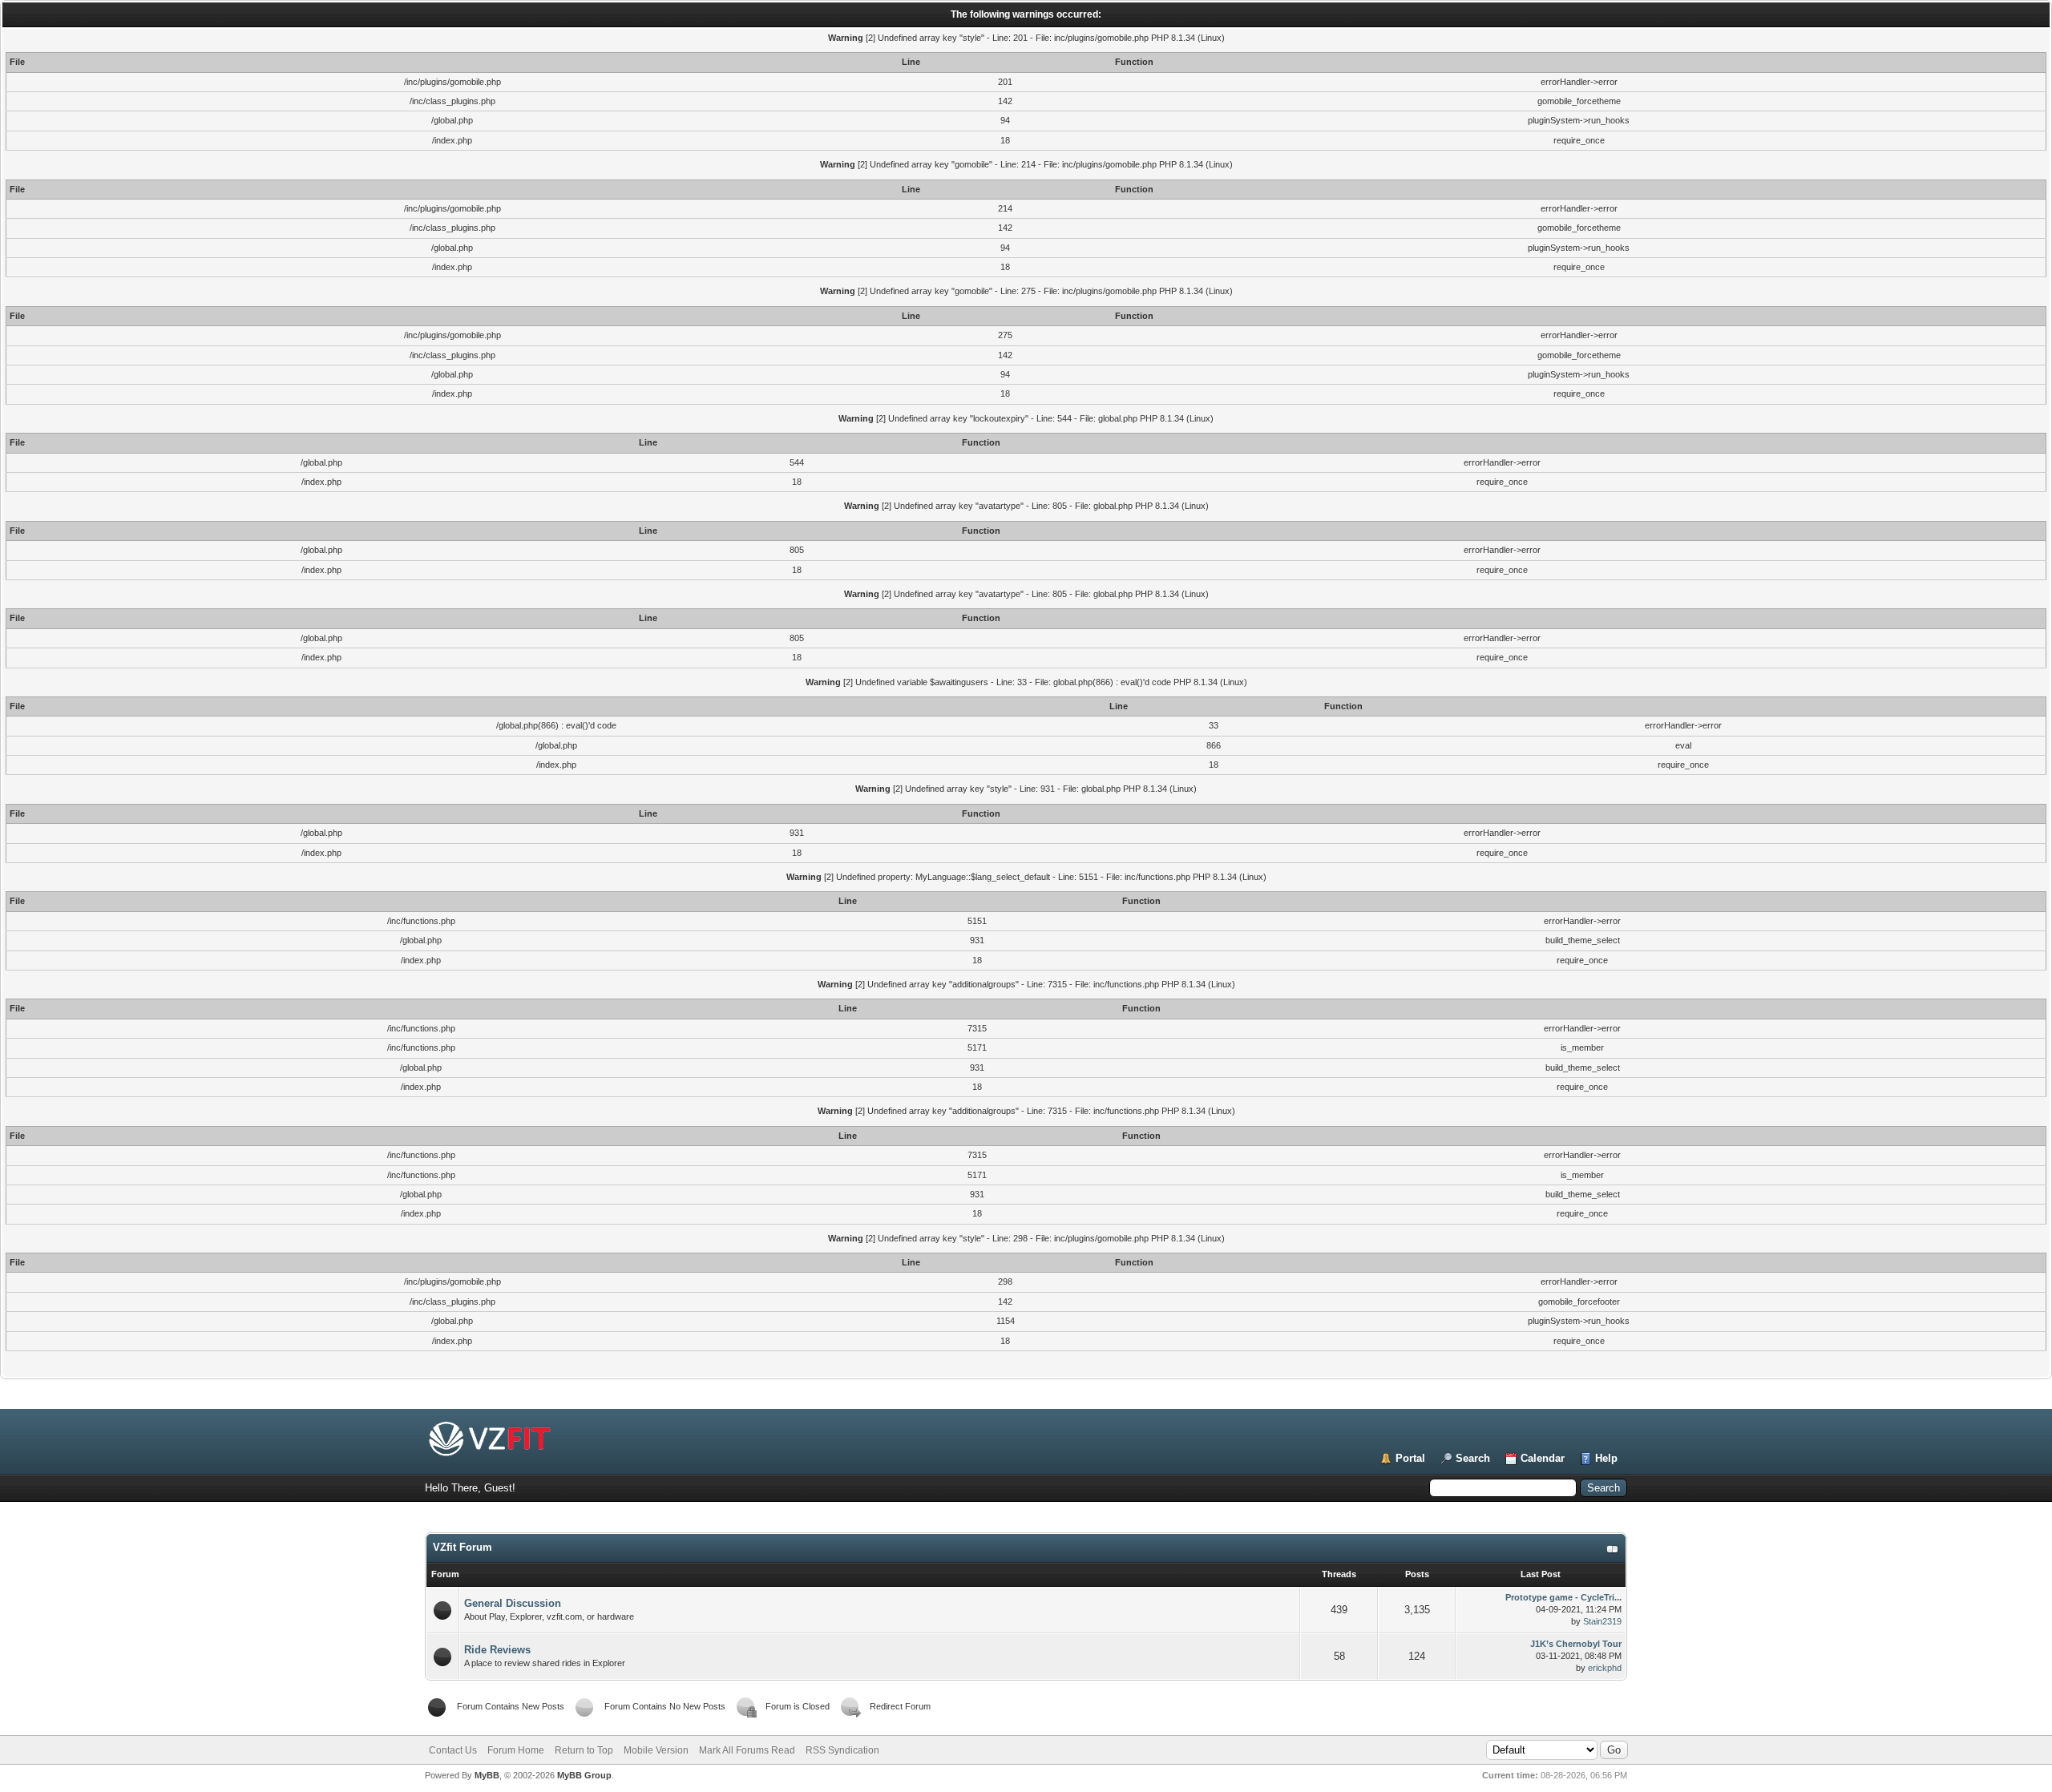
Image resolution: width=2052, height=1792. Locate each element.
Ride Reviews (497, 1650)
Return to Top (584, 1750)
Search (1473, 1458)
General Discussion (513, 1603)
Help (1606, 1458)
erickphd (1605, 1668)
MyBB (487, 1775)
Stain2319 (1602, 1621)
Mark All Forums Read (747, 1750)
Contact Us (453, 1750)
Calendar (1543, 1458)
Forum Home (516, 1750)
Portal (1410, 1458)
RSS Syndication (842, 1750)
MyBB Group (584, 1775)
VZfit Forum (463, 1547)
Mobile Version (656, 1750)
